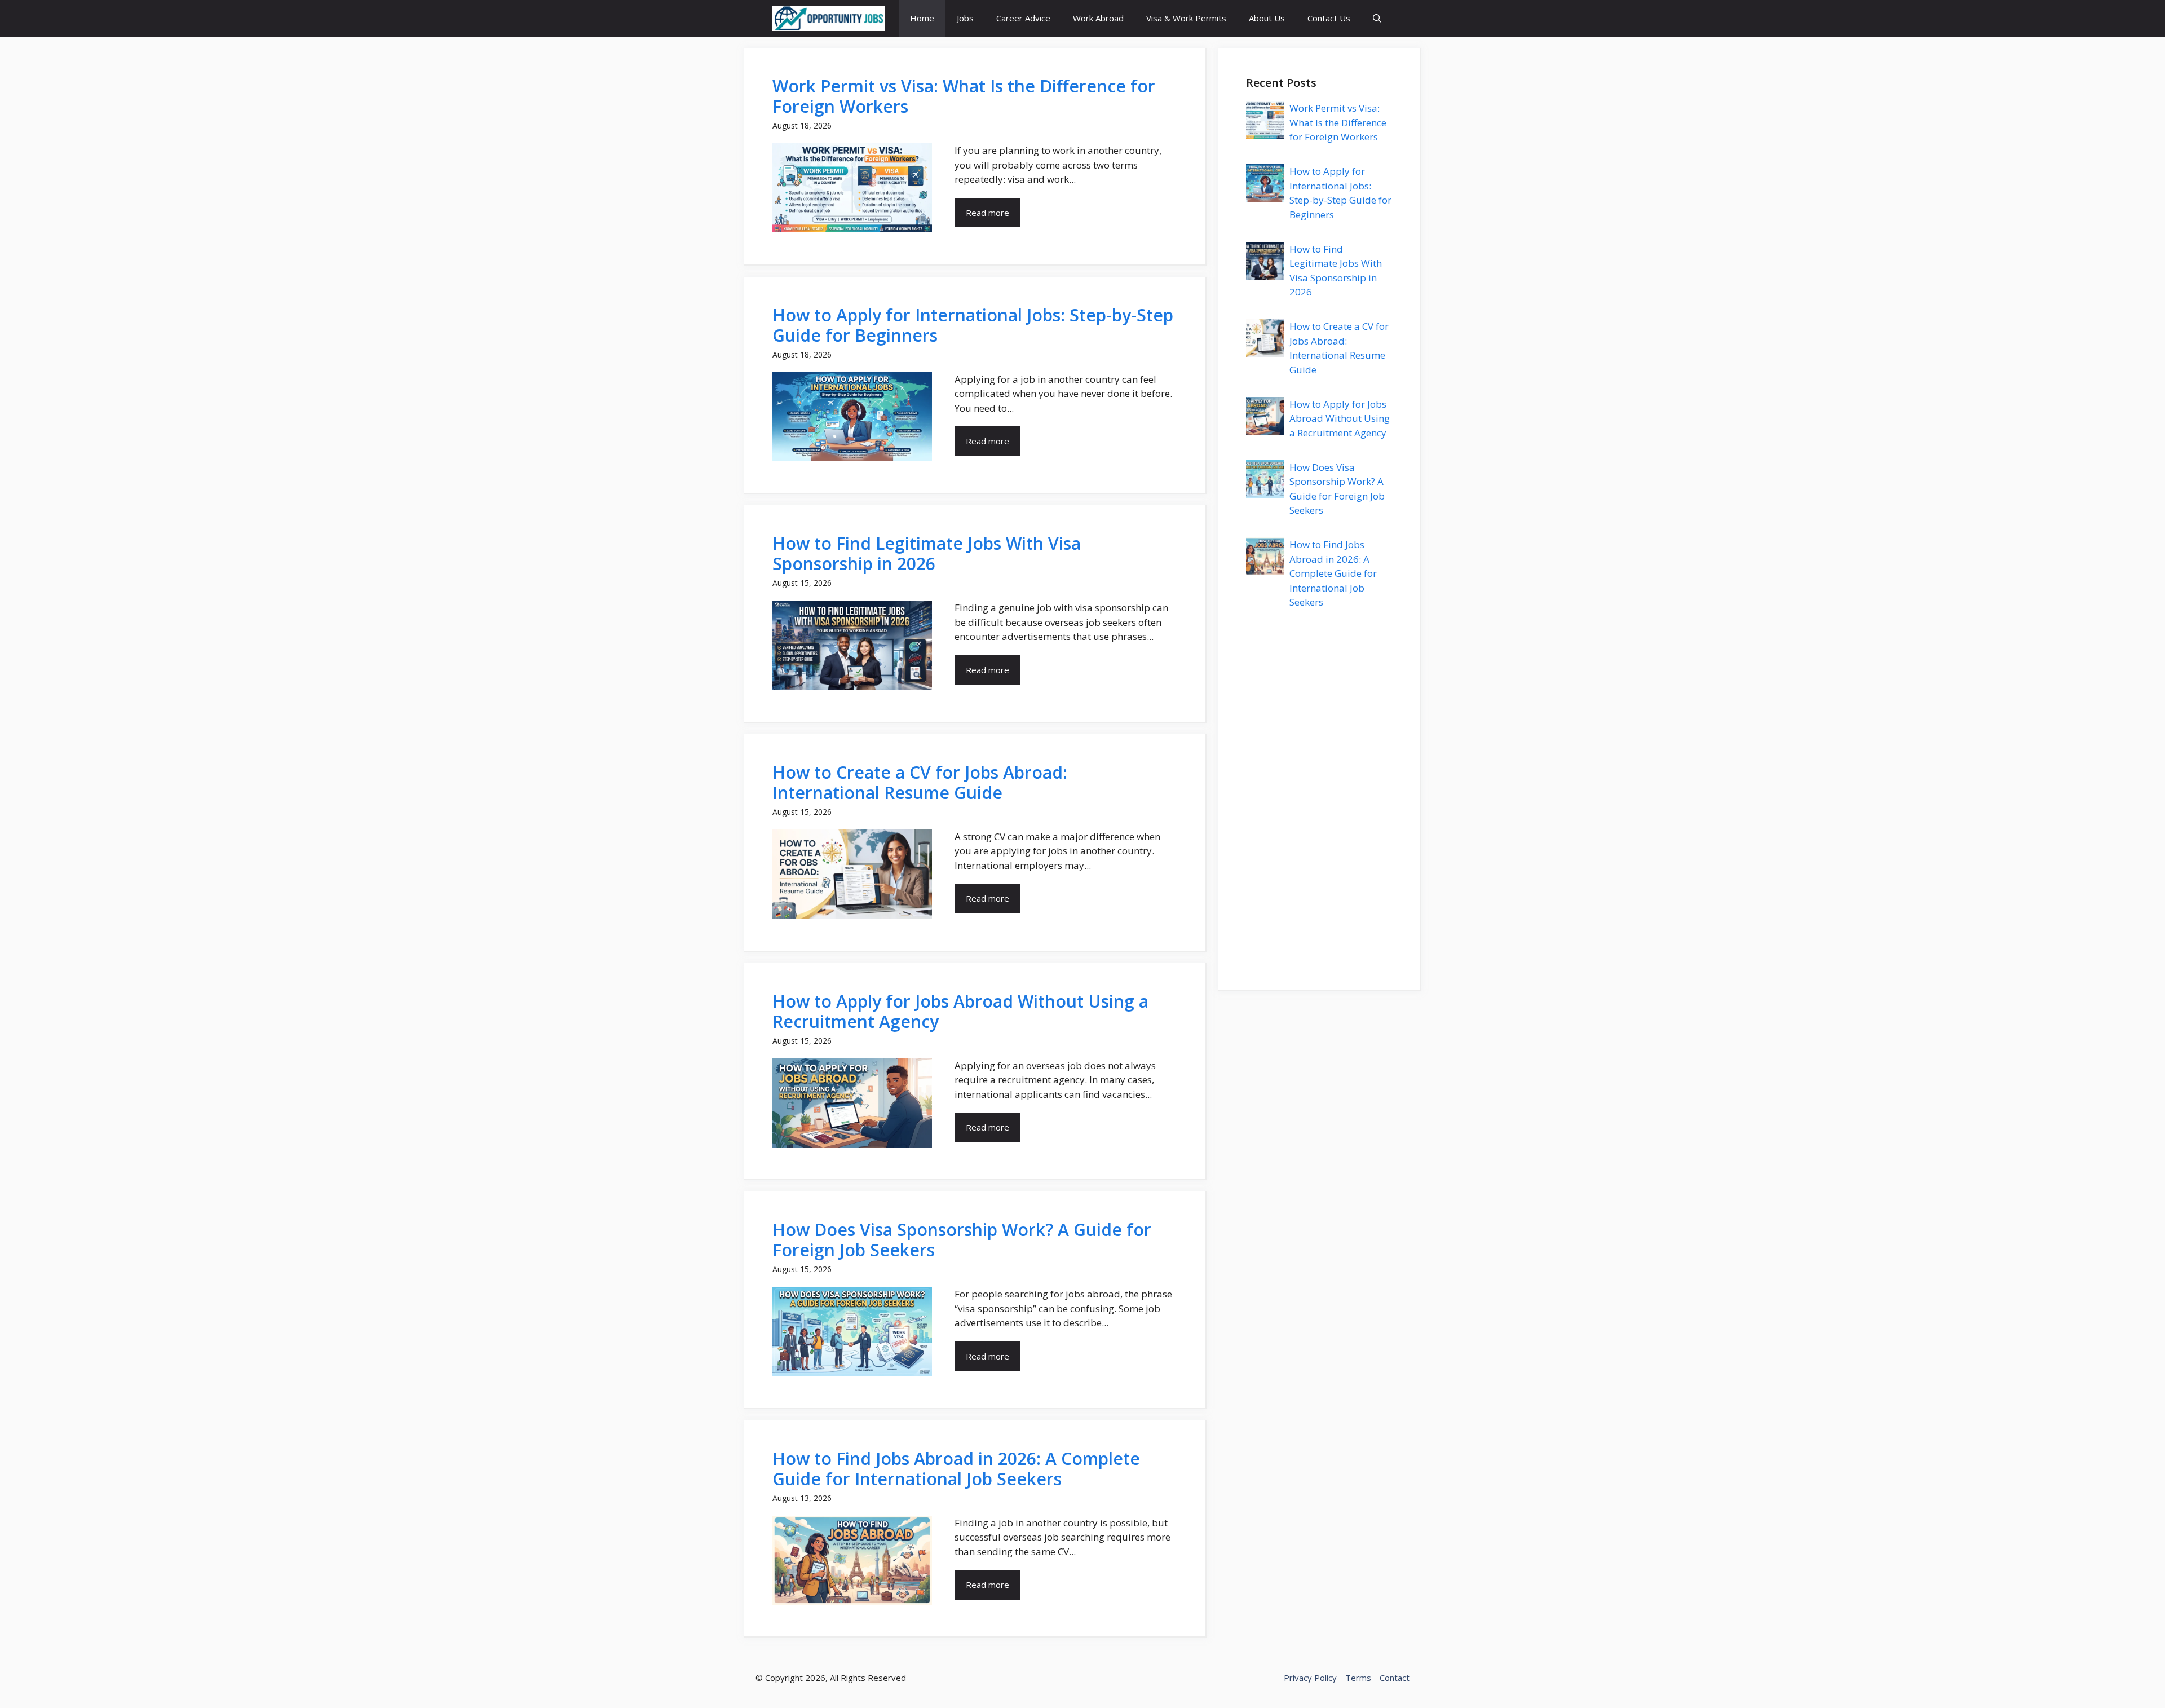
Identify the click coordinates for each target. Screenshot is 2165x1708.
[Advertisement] (1319, 793)
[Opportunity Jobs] (829, 18)
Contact (1395, 1678)
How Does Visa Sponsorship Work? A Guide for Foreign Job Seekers (962, 1240)
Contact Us (1329, 18)
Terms (1358, 1678)
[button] (1377, 18)
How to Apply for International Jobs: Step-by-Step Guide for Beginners (973, 325)
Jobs (965, 18)
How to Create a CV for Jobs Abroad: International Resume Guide (920, 782)
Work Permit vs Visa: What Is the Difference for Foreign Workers (964, 96)
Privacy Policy (1310, 1678)
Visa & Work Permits (1186, 18)
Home (922, 18)
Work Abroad (1098, 18)
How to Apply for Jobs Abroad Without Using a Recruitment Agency (960, 1011)
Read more (987, 213)
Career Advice (1023, 18)
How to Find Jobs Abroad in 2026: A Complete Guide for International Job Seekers (956, 1469)
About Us (1267, 18)
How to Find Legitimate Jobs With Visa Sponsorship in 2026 (927, 553)
